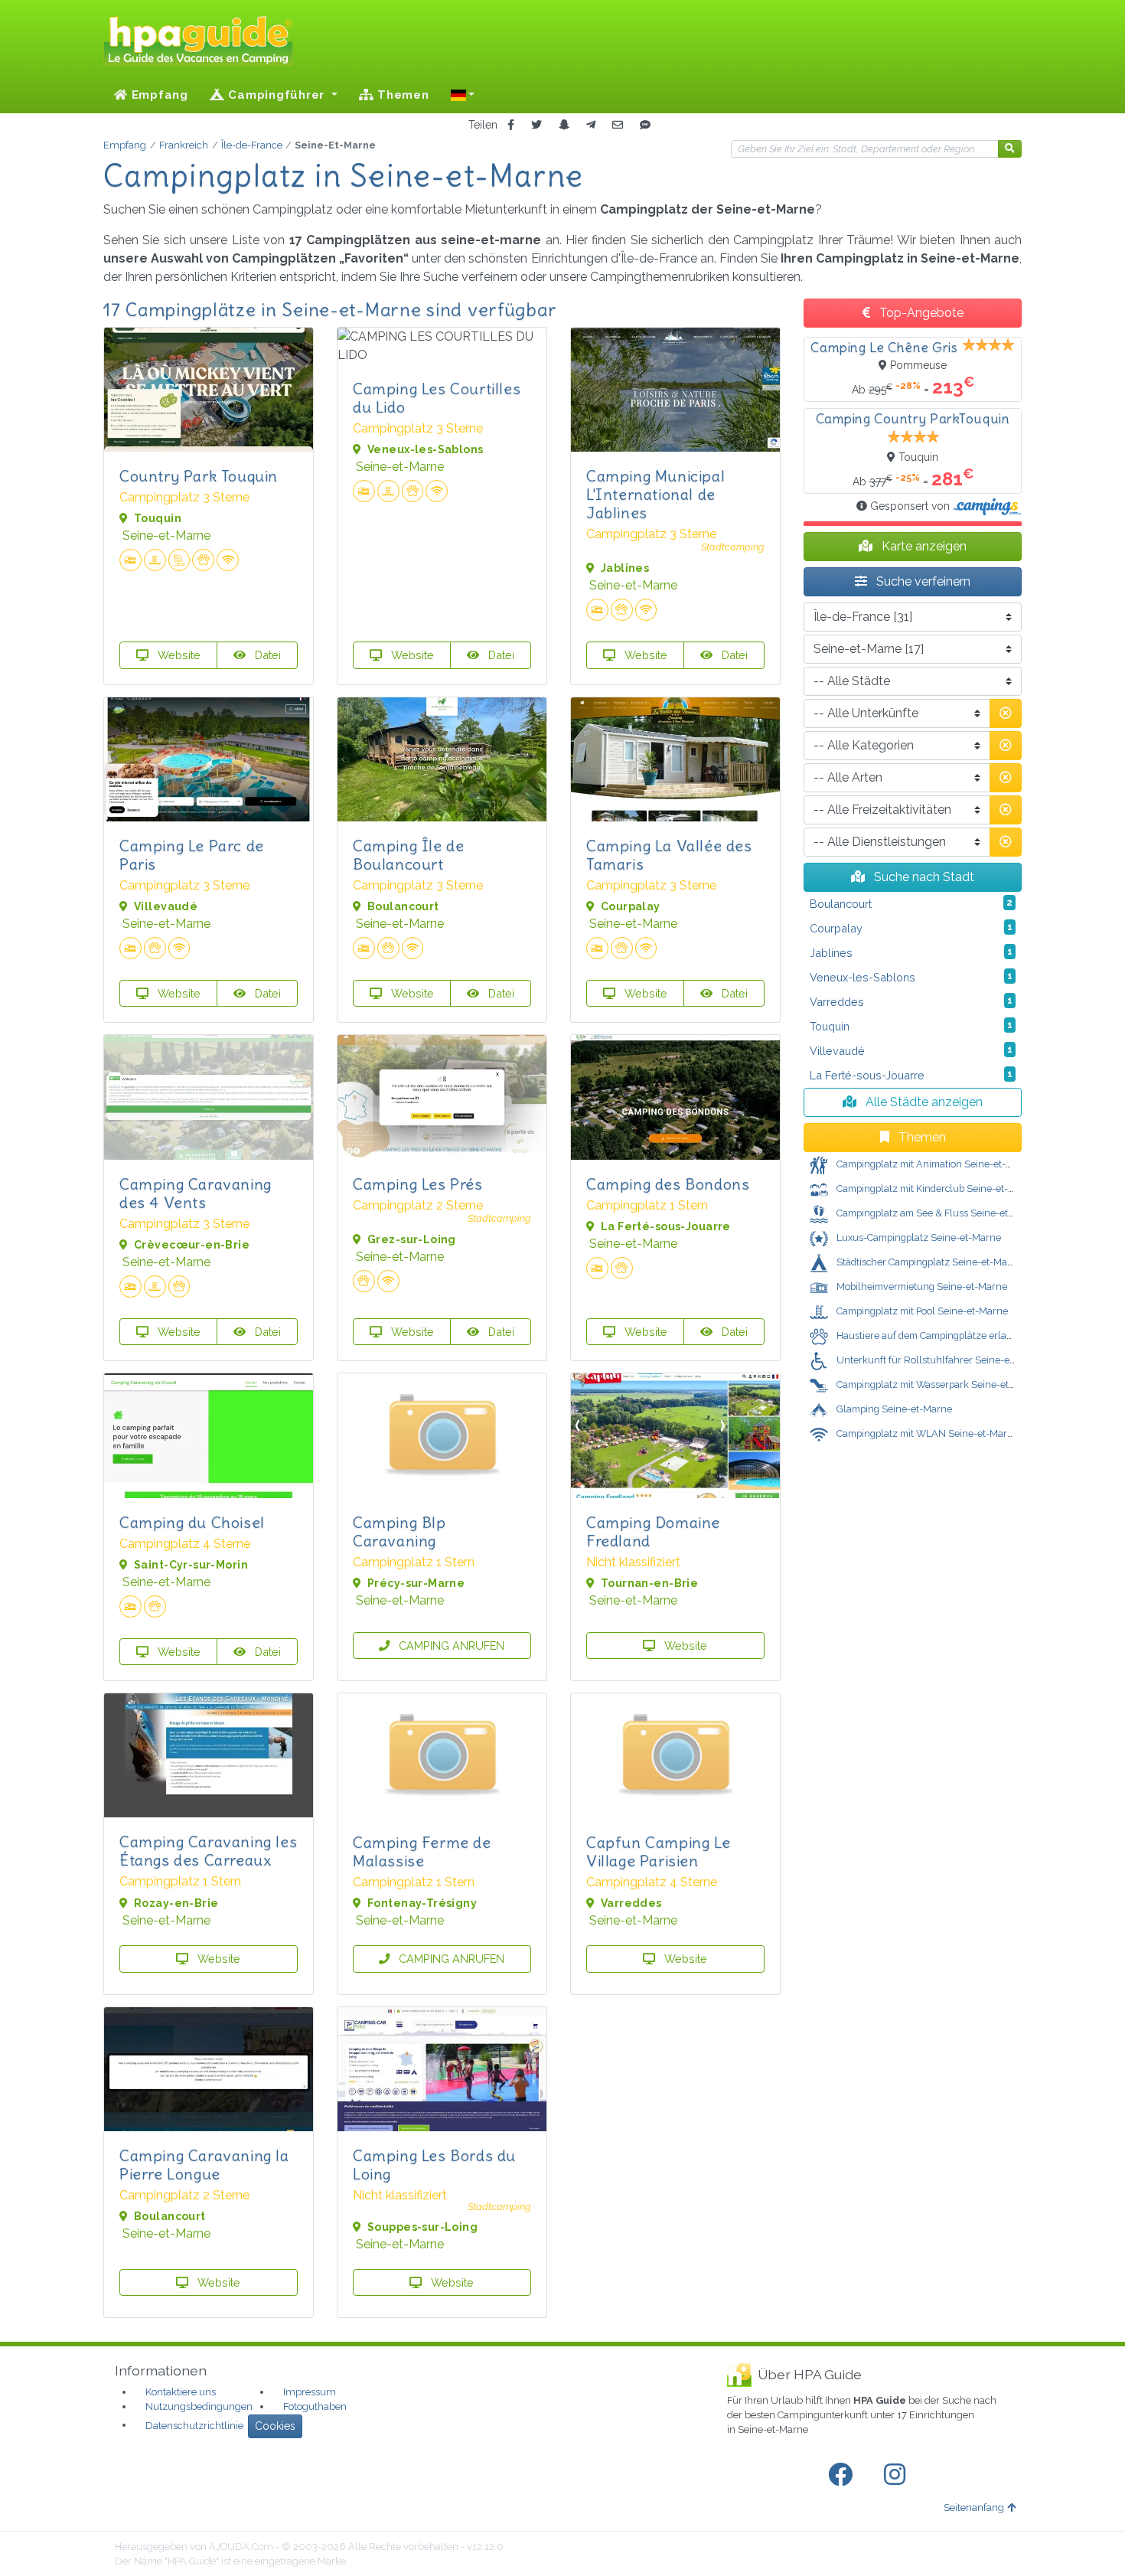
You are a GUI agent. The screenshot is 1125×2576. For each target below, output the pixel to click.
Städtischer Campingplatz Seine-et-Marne (928, 1262)
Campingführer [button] (277, 95)
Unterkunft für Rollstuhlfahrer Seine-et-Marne (940, 1360)
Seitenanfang (974, 2507)
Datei (266, 655)
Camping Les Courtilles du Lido (437, 398)
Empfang (158, 95)
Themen (401, 95)
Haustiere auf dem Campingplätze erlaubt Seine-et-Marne (964, 1335)
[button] (463, 95)
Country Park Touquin (199, 476)
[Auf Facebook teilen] (511, 125)
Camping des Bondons (668, 1184)
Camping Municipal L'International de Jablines (655, 494)
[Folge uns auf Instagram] (898, 2475)
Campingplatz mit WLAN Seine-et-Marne (926, 1433)
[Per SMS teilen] (645, 125)
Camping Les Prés (418, 1184)
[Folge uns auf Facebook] (843, 2475)
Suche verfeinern (922, 581)
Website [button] (178, 655)
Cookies (275, 2426)
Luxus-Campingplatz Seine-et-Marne (918, 1237)
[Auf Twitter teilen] (536, 125)
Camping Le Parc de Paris (192, 855)
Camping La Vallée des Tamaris (669, 855)
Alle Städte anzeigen (923, 1102)
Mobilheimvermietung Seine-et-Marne (921, 1286)
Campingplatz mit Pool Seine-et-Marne (921, 1311)
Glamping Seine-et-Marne (893, 1409)
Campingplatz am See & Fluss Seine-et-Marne (937, 1213)
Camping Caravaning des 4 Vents (196, 1193)
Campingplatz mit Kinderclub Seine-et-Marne (936, 1188)
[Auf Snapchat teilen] (564, 125)
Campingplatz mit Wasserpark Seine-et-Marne (938, 1384)
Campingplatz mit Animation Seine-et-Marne (934, 1164)
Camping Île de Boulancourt (408, 855)
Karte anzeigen (923, 546)
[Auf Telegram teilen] (591, 125)
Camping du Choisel (192, 1522)
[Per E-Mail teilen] (618, 125)
